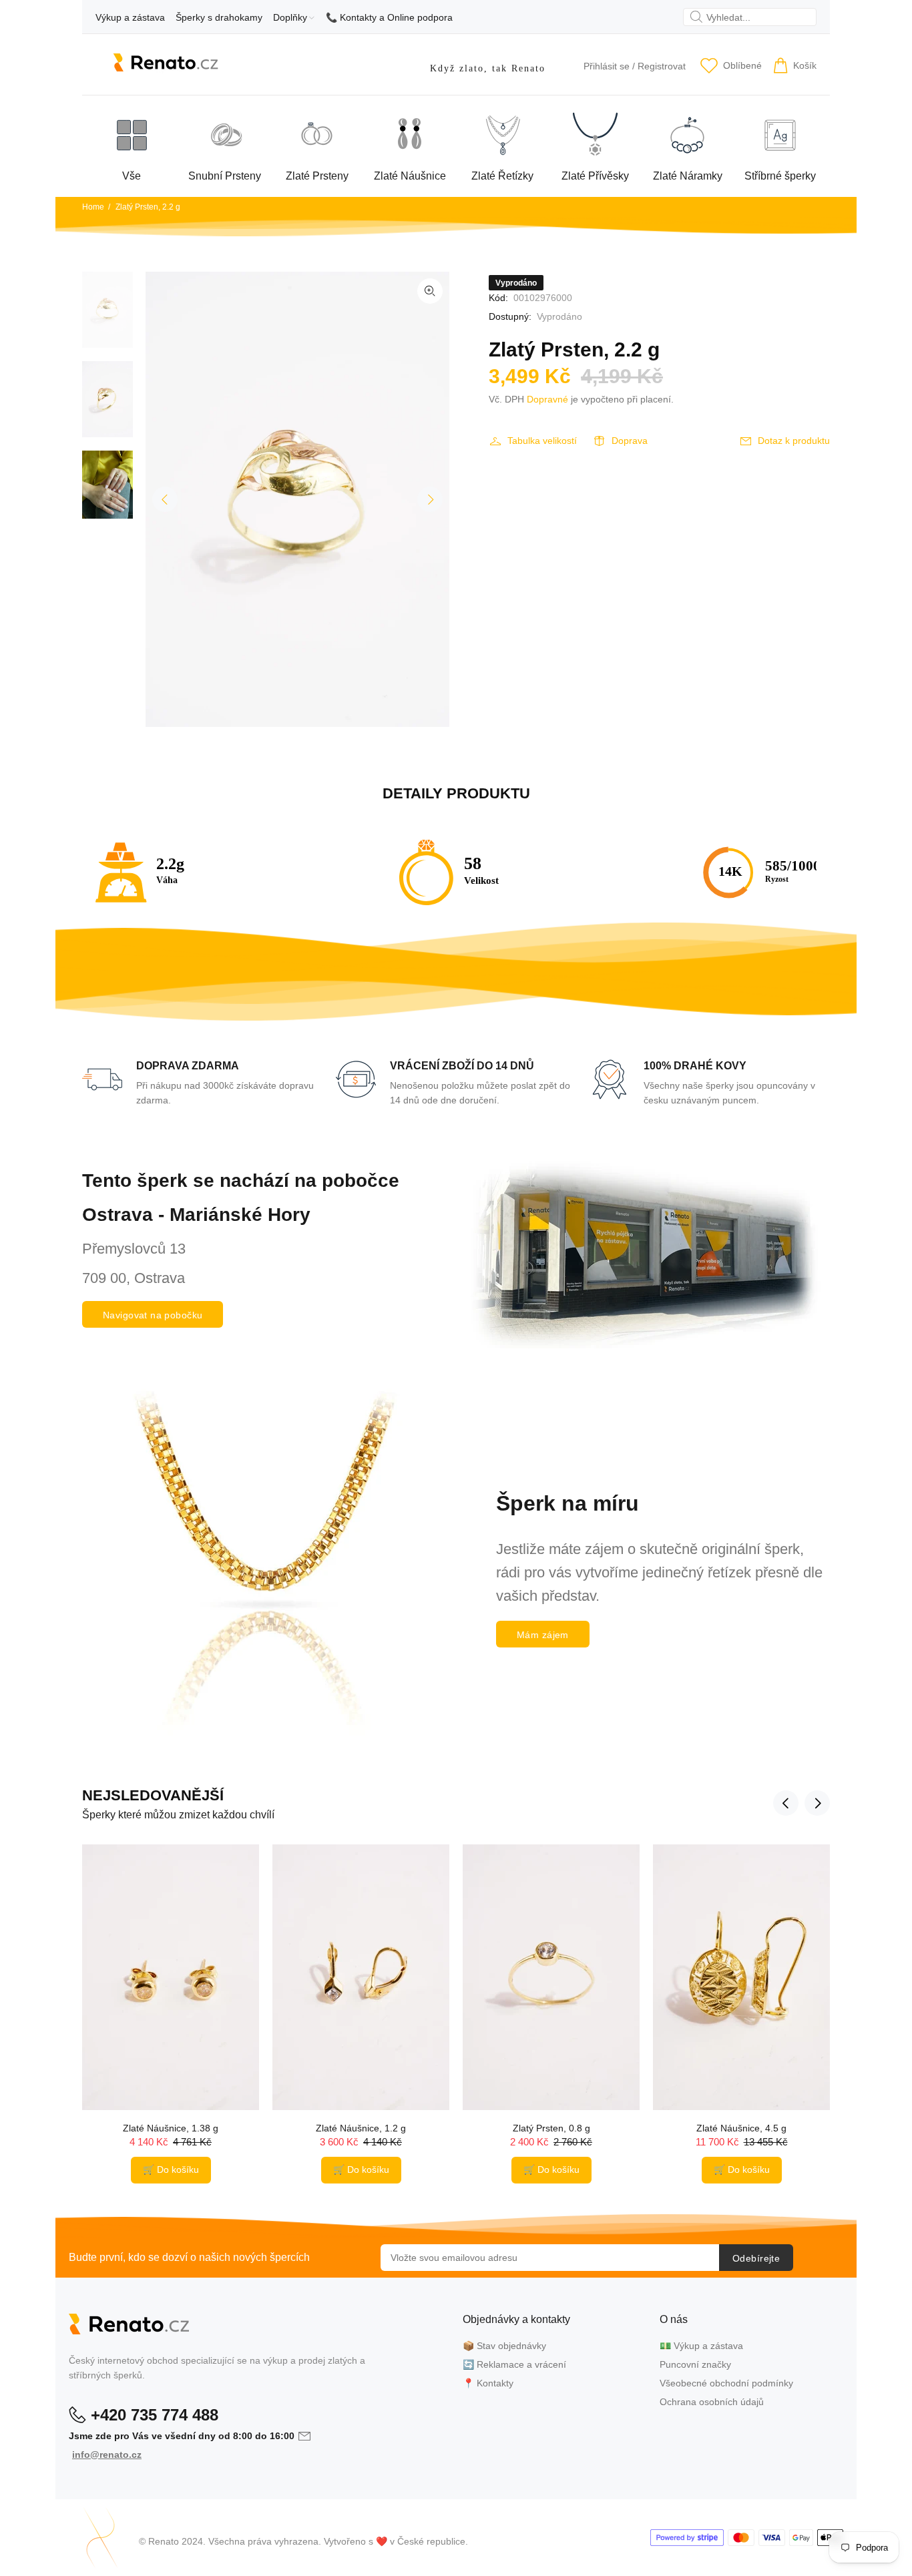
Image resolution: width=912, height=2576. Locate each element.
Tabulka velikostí (542, 441)
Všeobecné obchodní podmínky (726, 2383)
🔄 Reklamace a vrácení (514, 2364)
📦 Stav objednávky (504, 2346)
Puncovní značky (695, 2364)
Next (430, 499)
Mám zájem (543, 1635)
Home (93, 207)
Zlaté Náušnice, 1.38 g (171, 2128)
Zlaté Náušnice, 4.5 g (741, 2128)
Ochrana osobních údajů (712, 2402)
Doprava (630, 441)
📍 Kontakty (488, 2383)
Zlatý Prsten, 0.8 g (551, 2128)
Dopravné (547, 399)
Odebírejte (756, 2258)
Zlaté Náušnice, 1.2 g (361, 2128)
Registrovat (662, 66)
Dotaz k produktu (794, 441)
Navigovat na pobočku (153, 1315)
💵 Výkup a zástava (701, 2346)
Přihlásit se (607, 66)
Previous (165, 499)
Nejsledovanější (153, 1795)
